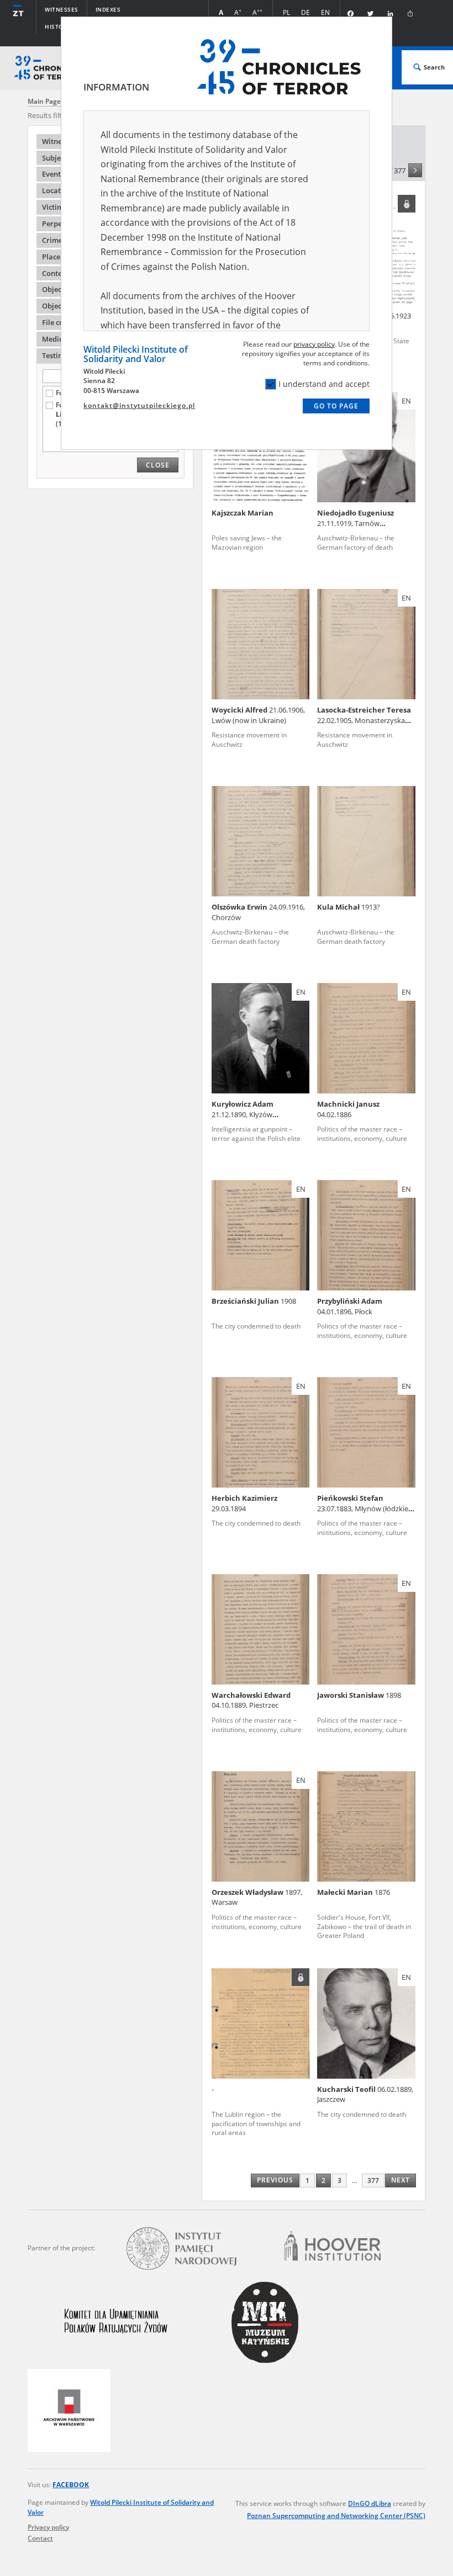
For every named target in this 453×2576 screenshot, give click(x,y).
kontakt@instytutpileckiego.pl (139, 405)
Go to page (336, 406)
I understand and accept (324, 384)
